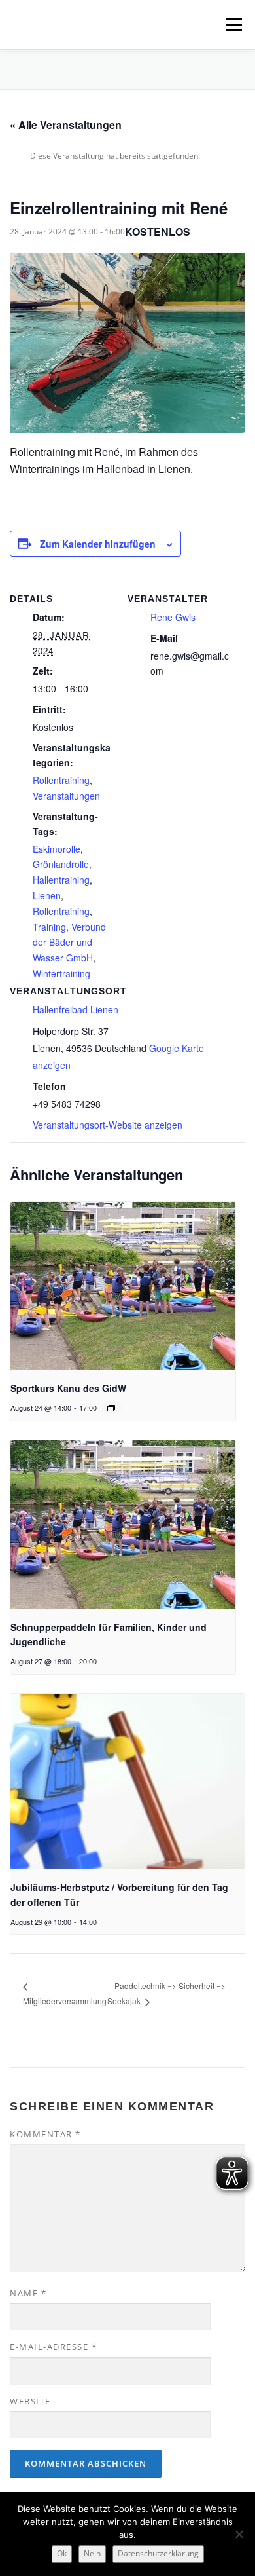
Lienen (47, 895)
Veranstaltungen (66, 796)
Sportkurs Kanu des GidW (68, 1388)
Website (30, 2401)
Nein (92, 2553)
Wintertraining (61, 973)
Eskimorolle (57, 849)
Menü (233, 25)
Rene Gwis (173, 617)
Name (28, 2293)
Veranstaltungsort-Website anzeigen (108, 1125)
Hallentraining (61, 880)
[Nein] (239, 2534)
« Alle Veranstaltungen (66, 125)
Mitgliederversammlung (65, 2001)
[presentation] (123, 1286)
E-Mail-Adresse (53, 2347)
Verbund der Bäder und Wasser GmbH (69, 943)
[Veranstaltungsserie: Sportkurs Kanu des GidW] (112, 1408)
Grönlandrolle (61, 864)
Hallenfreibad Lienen (76, 1009)
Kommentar (45, 2134)
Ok (62, 2553)
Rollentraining (61, 780)
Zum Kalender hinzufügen (98, 544)
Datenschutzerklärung (158, 2553)
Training (49, 927)
